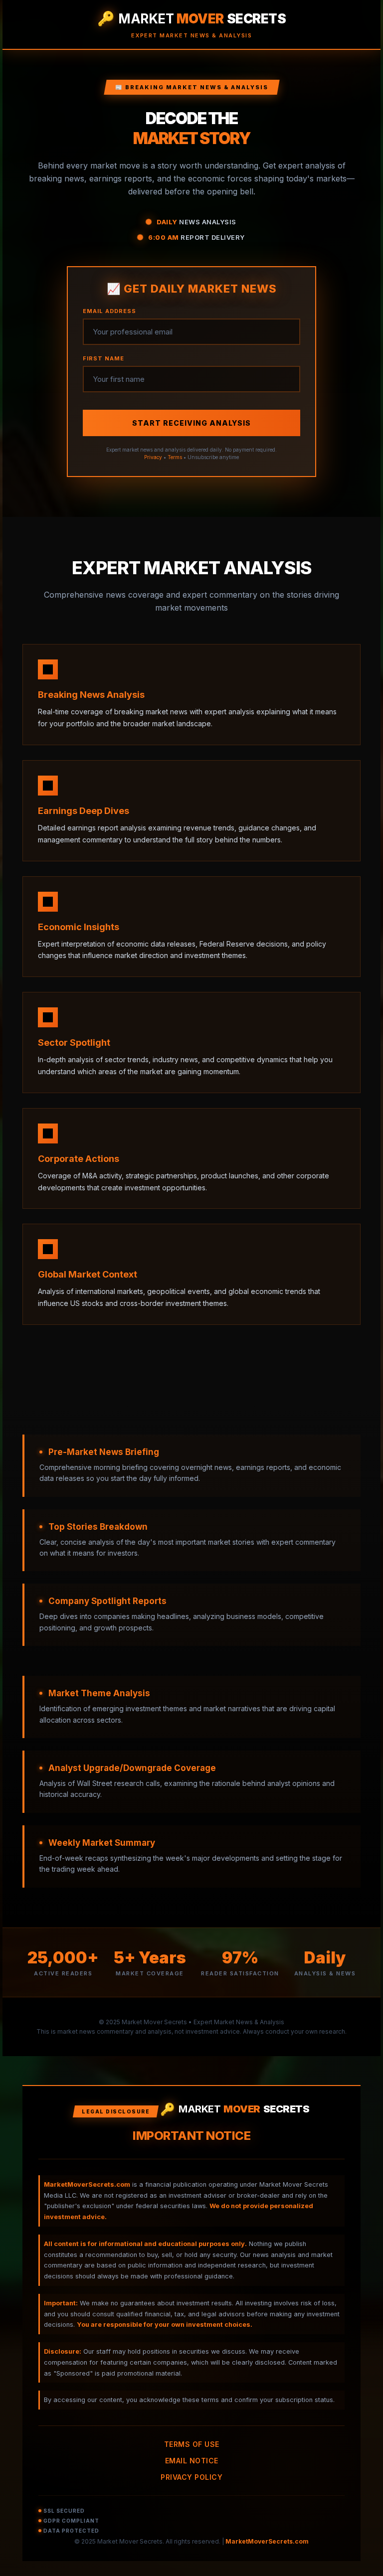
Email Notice (192, 2461)
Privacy (153, 457)
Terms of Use (192, 2444)
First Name (103, 358)
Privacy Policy (191, 2477)
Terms (175, 457)
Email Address (109, 311)
